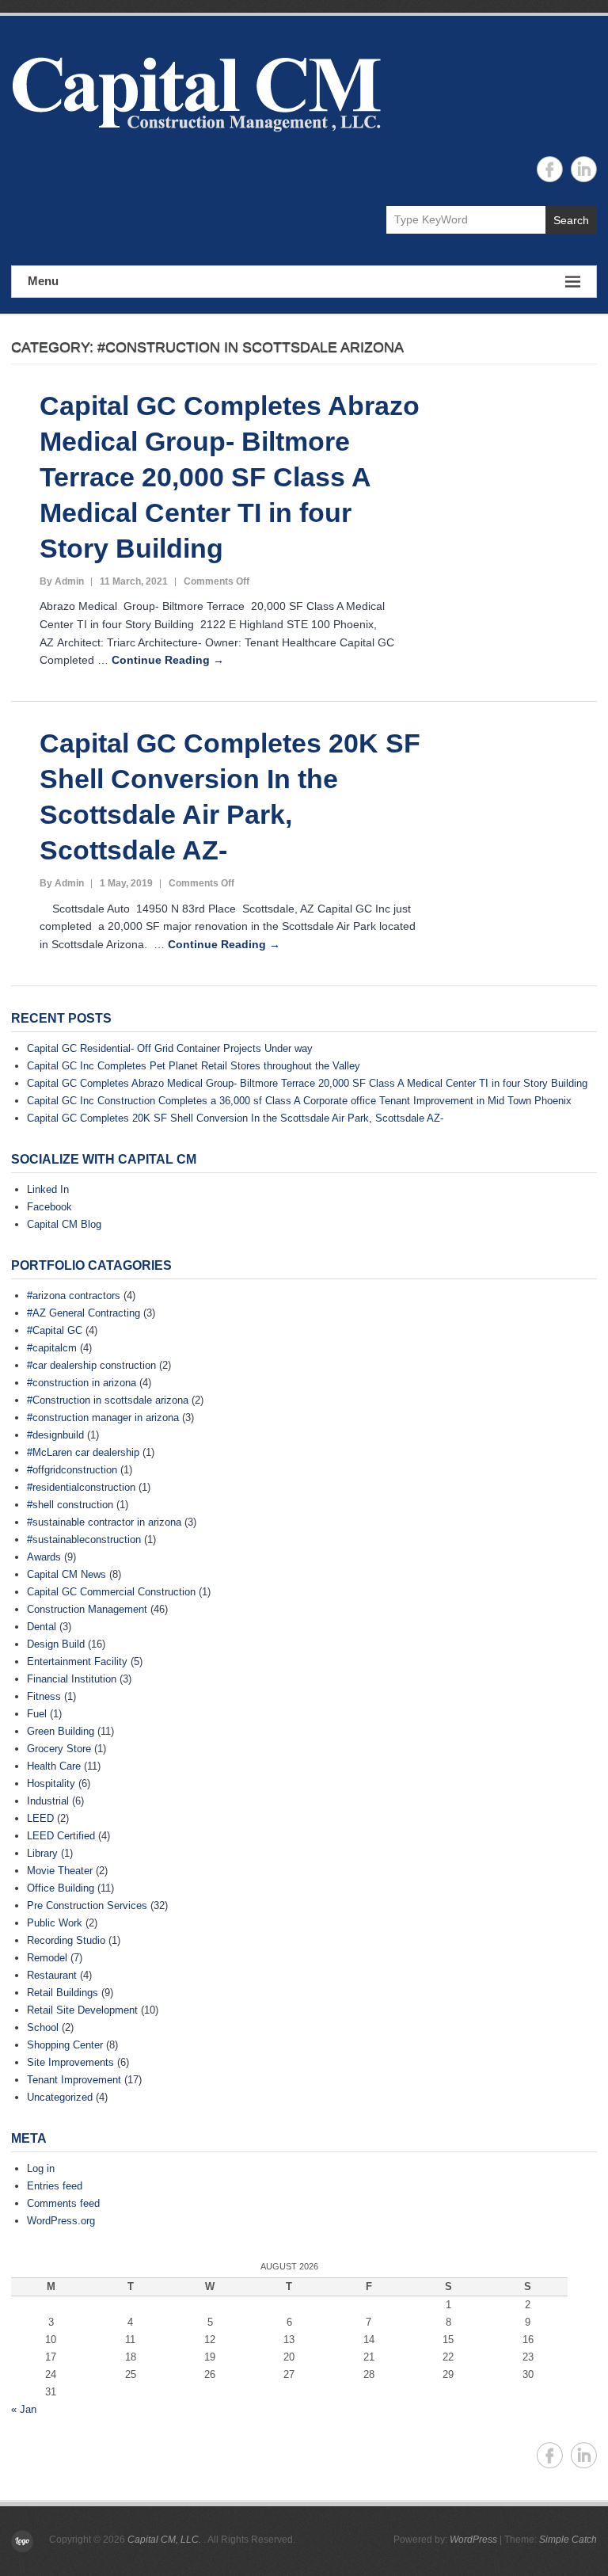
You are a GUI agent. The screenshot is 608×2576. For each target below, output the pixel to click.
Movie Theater (60, 1871)
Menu (43, 281)
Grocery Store (59, 1749)
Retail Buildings (63, 1993)
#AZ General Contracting (84, 1313)
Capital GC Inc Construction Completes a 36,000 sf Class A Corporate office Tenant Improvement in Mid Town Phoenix (299, 1101)
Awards (44, 1557)
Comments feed (63, 2203)
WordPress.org (61, 2221)
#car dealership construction (91, 1365)
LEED (40, 1818)
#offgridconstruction (72, 1470)
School (43, 2027)
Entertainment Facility (77, 1661)
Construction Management (87, 1609)
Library (42, 1853)
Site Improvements (70, 2062)
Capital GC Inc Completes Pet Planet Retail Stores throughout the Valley (194, 1066)
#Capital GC (55, 1330)
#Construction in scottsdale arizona (108, 1400)
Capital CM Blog (64, 1224)
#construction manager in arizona (103, 1418)
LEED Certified (61, 1836)
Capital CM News (66, 1574)
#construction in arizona (82, 1383)
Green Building (61, 1731)
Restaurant (52, 1975)
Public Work (55, 1923)
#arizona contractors (74, 1296)
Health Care (54, 1766)
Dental (42, 1627)
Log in (41, 2168)
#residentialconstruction (81, 1487)
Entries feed (55, 2186)
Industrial (48, 1801)
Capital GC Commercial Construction (111, 1592)
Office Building (61, 1888)
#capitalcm (52, 1348)
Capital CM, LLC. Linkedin (584, 169)
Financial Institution (72, 1679)
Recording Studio (66, 1940)
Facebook (49, 1207)
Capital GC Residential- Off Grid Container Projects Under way (170, 1048)
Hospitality (51, 1783)
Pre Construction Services (87, 1905)
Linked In (48, 1189)
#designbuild (55, 1435)
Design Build (56, 1644)
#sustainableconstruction (84, 1540)
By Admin (62, 581)
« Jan (24, 2409)
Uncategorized (60, 2097)
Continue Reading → (168, 660)
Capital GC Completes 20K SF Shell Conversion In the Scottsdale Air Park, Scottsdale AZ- (235, 1118)
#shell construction (70, 1505)
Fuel (37, 1714)
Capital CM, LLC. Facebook (550, 169)
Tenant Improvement (74, 2080)
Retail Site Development (82, 2010)
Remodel (47, 1958)
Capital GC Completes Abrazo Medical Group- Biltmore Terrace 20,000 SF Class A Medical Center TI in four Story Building (230, 477)
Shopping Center (65, 2045)
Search (571, 220)
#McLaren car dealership (83, 1452)
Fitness (44, 1696)
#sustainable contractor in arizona (104, 1522)
